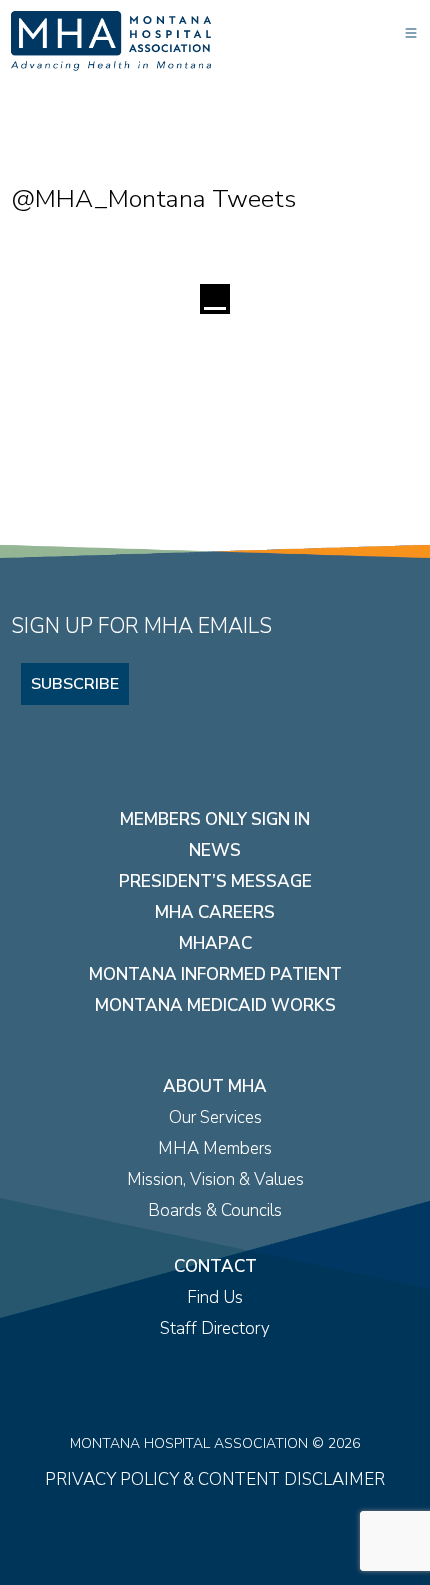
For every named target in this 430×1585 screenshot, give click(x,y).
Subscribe (75, 684)
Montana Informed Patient (215, 974)
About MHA (215, 1086)
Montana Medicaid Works (215, 1005)
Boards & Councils (215, 1210)
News (215, 850)
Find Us (215, 1297)
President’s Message (215, 881)
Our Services (215, 1117)
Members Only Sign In (215, 819)
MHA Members (215, 1148)
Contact (215, 1266)
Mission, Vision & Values (215, 1179)
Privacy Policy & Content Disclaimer (215, 1479)
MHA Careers (215, 912)
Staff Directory (215, 1328)
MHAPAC (215, 943)
